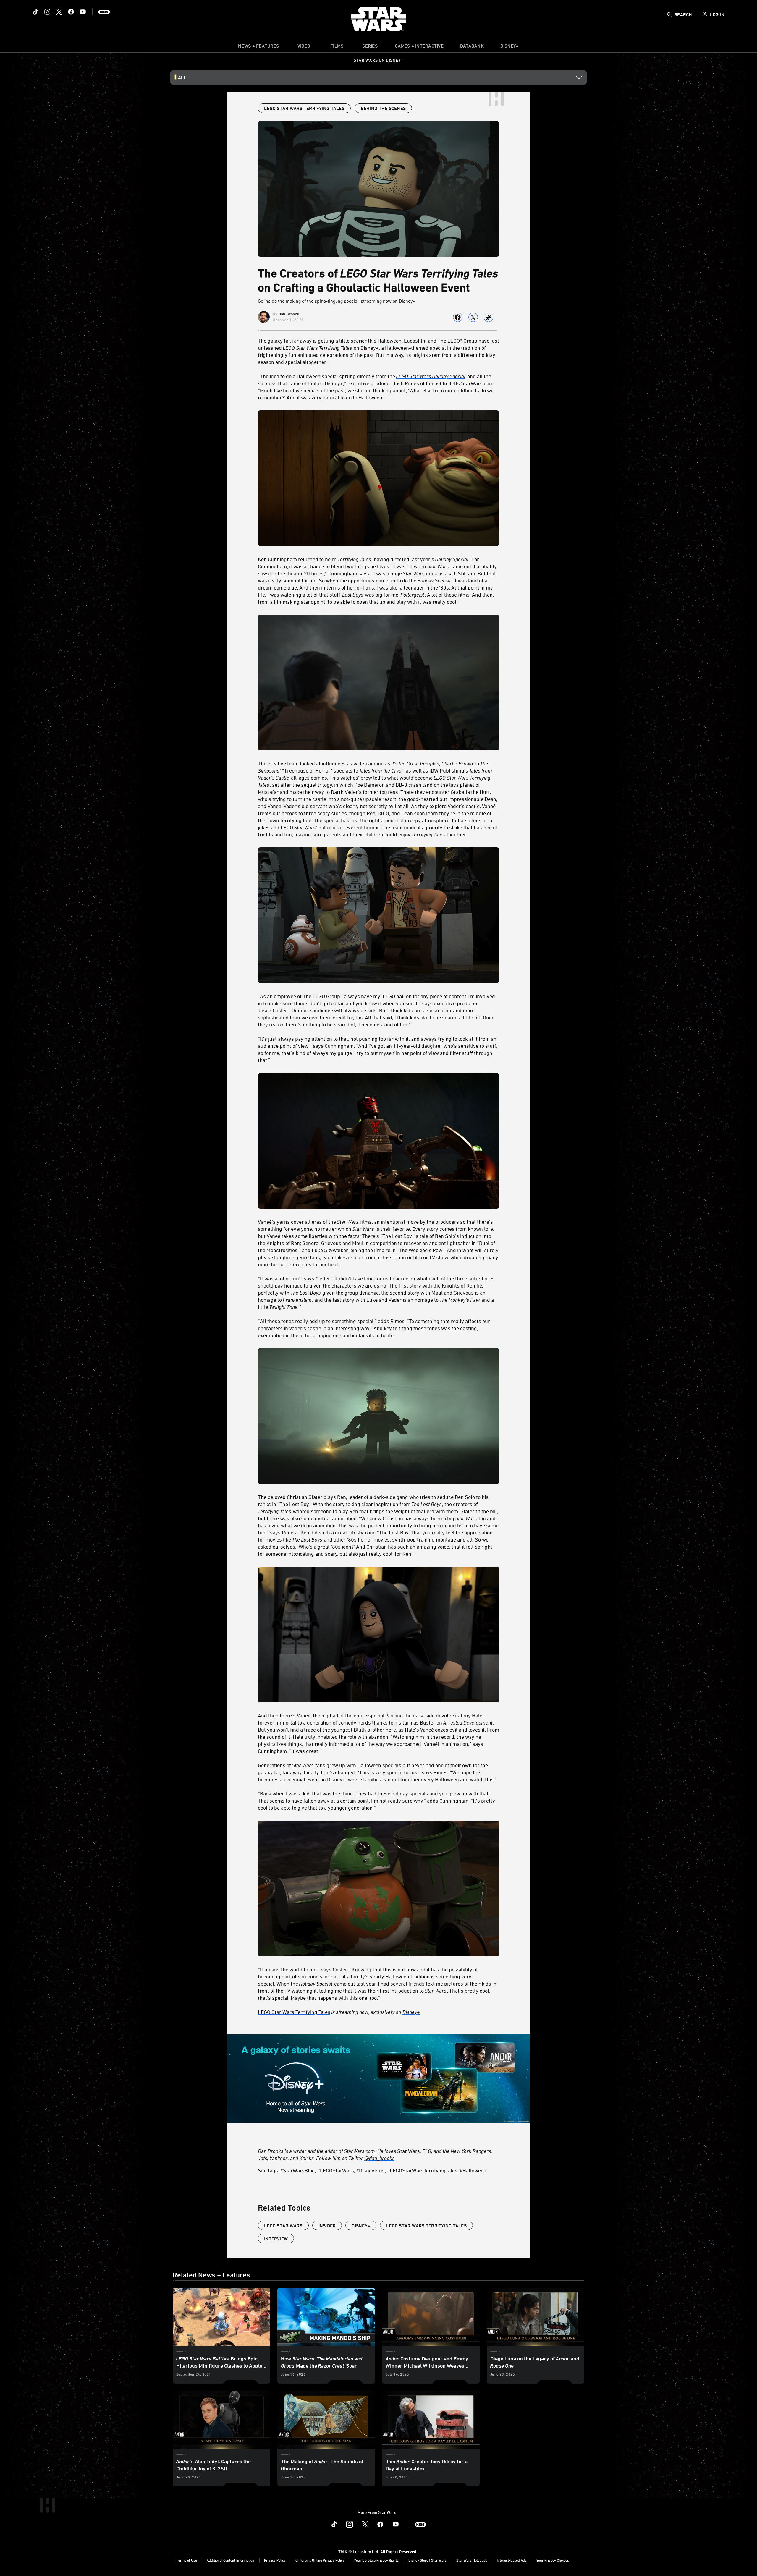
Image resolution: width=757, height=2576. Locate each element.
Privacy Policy (275, 2560)
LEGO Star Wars (283, 2226)
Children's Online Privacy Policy (320, 2560)
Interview (276, 2239)
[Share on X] (473, 317)
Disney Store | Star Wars (427, 2560)
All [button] (182, 77)
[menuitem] (304, 47)
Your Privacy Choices (553, 2560)
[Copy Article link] (489, 317)
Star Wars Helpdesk (472, 2560)
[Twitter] (59, 12)
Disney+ (361, 2226)
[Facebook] (71, 12)
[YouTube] (83, 12)
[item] (258, 47)
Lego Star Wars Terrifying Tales (426, 2226)
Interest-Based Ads (512, 2560)
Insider (327, 2226)
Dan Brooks (289, 314)
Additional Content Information (231, 2560)
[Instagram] (47, 12)
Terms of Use (187, 2560)
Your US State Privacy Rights (376, 2560)
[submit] (669, 14)
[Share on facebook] (458, 317)
